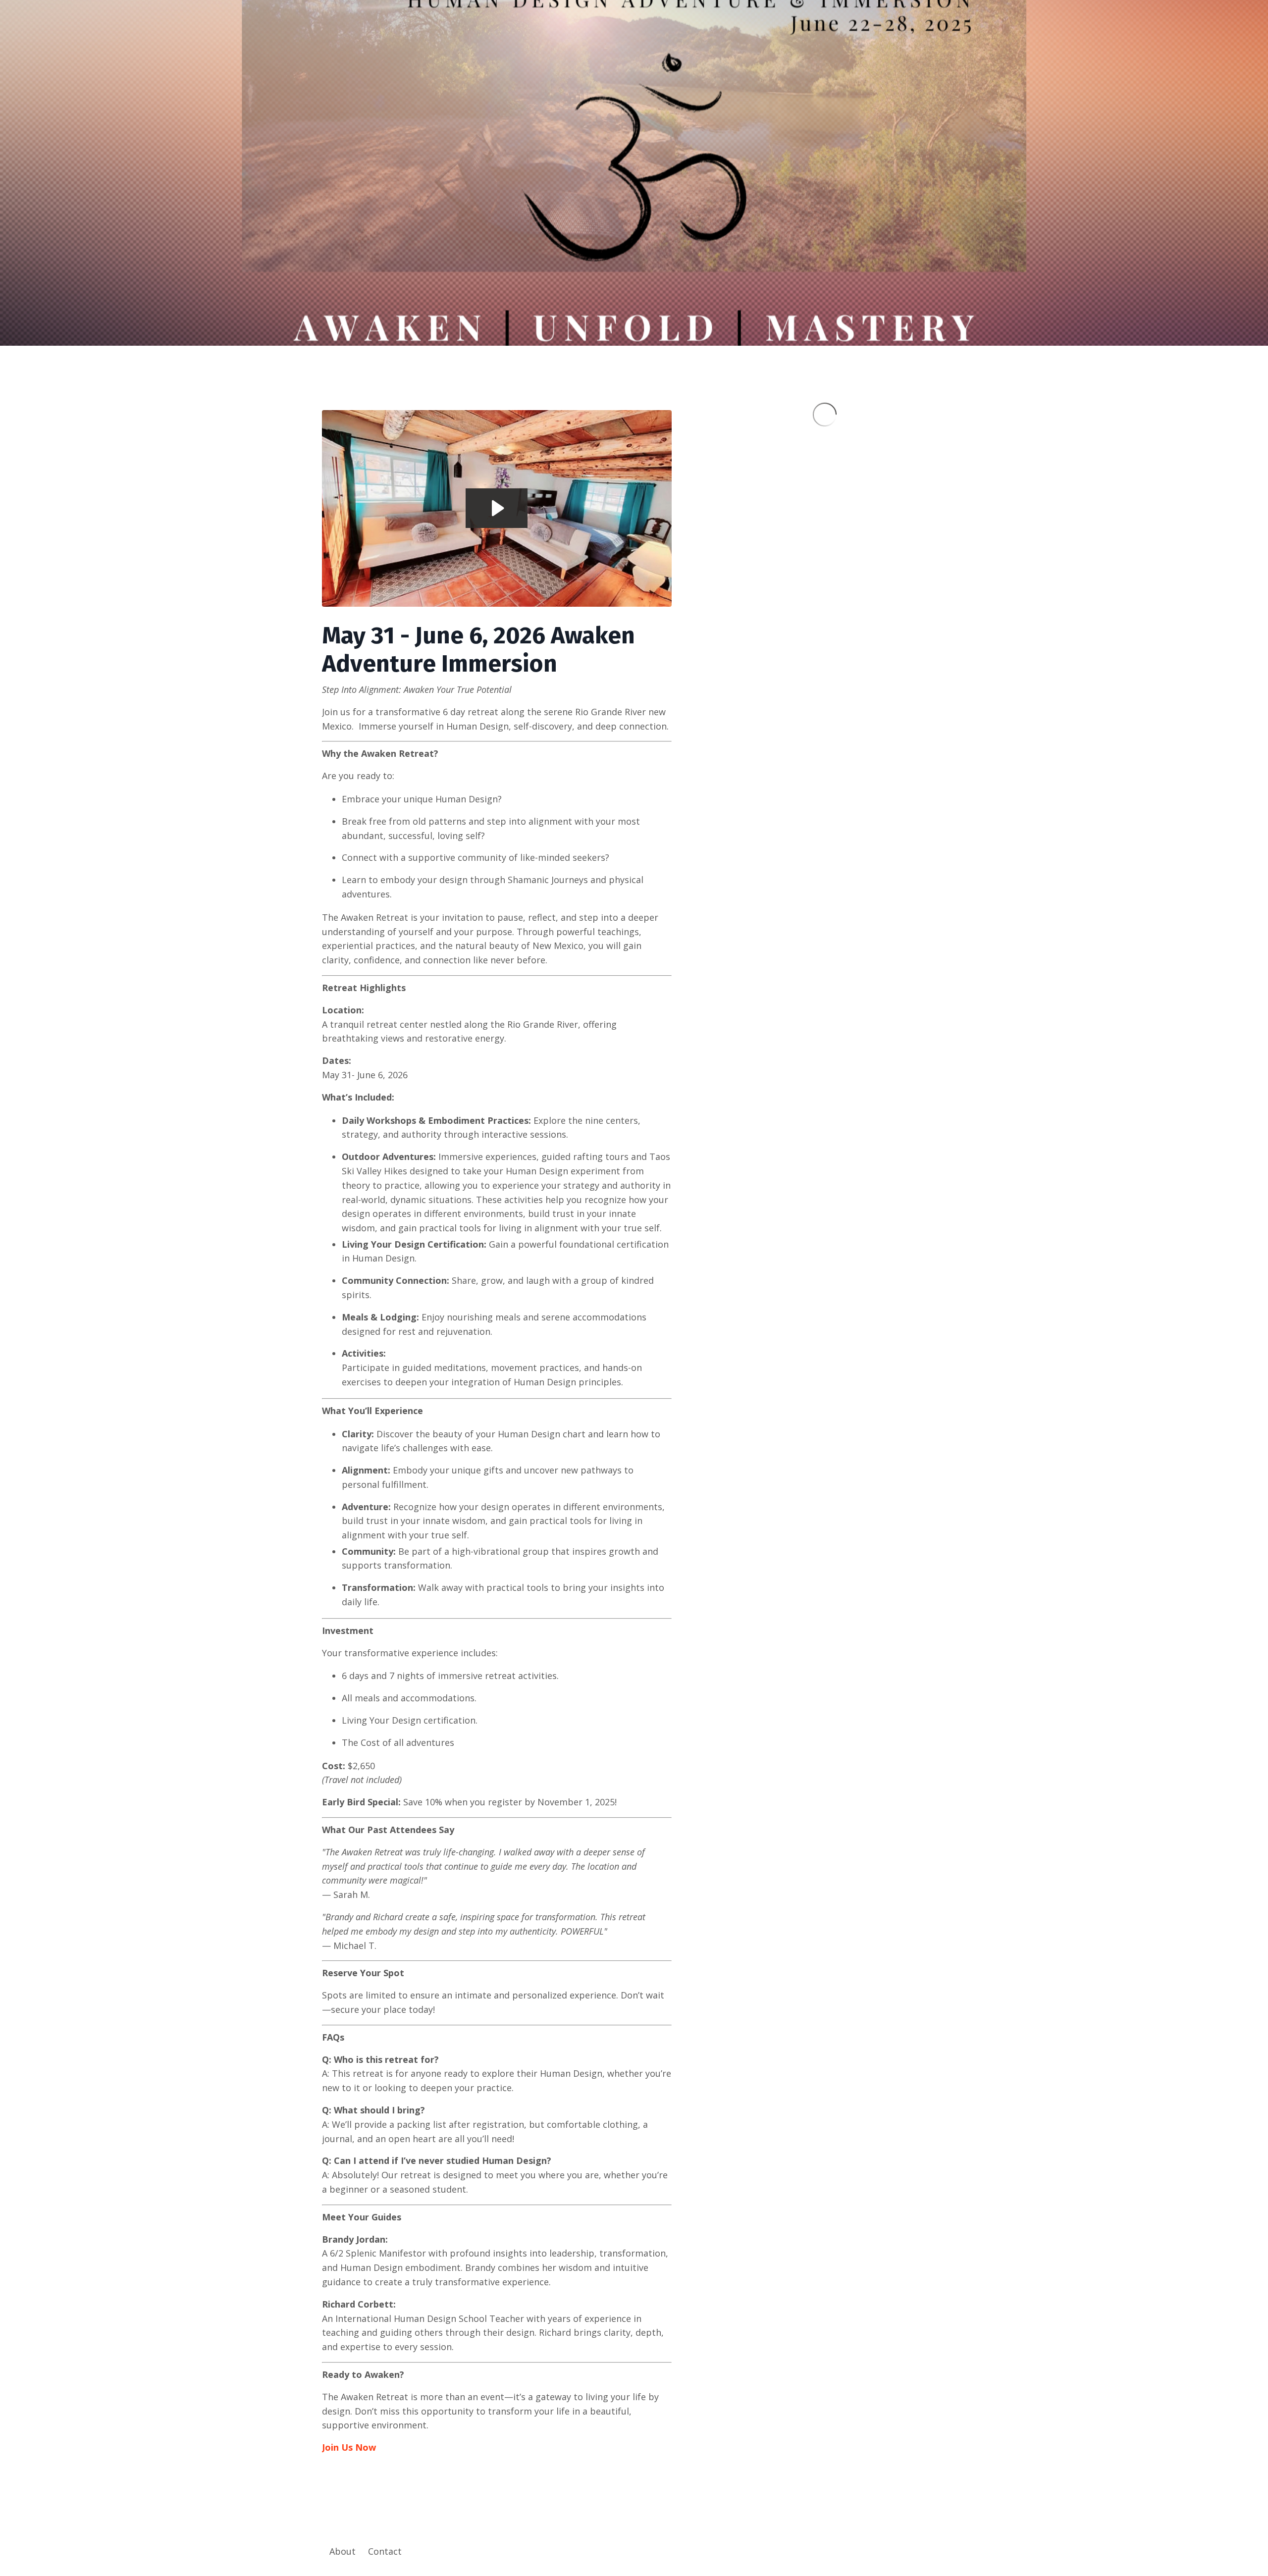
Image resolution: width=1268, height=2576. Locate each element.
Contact (385, 2551)
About (343, 2551)
